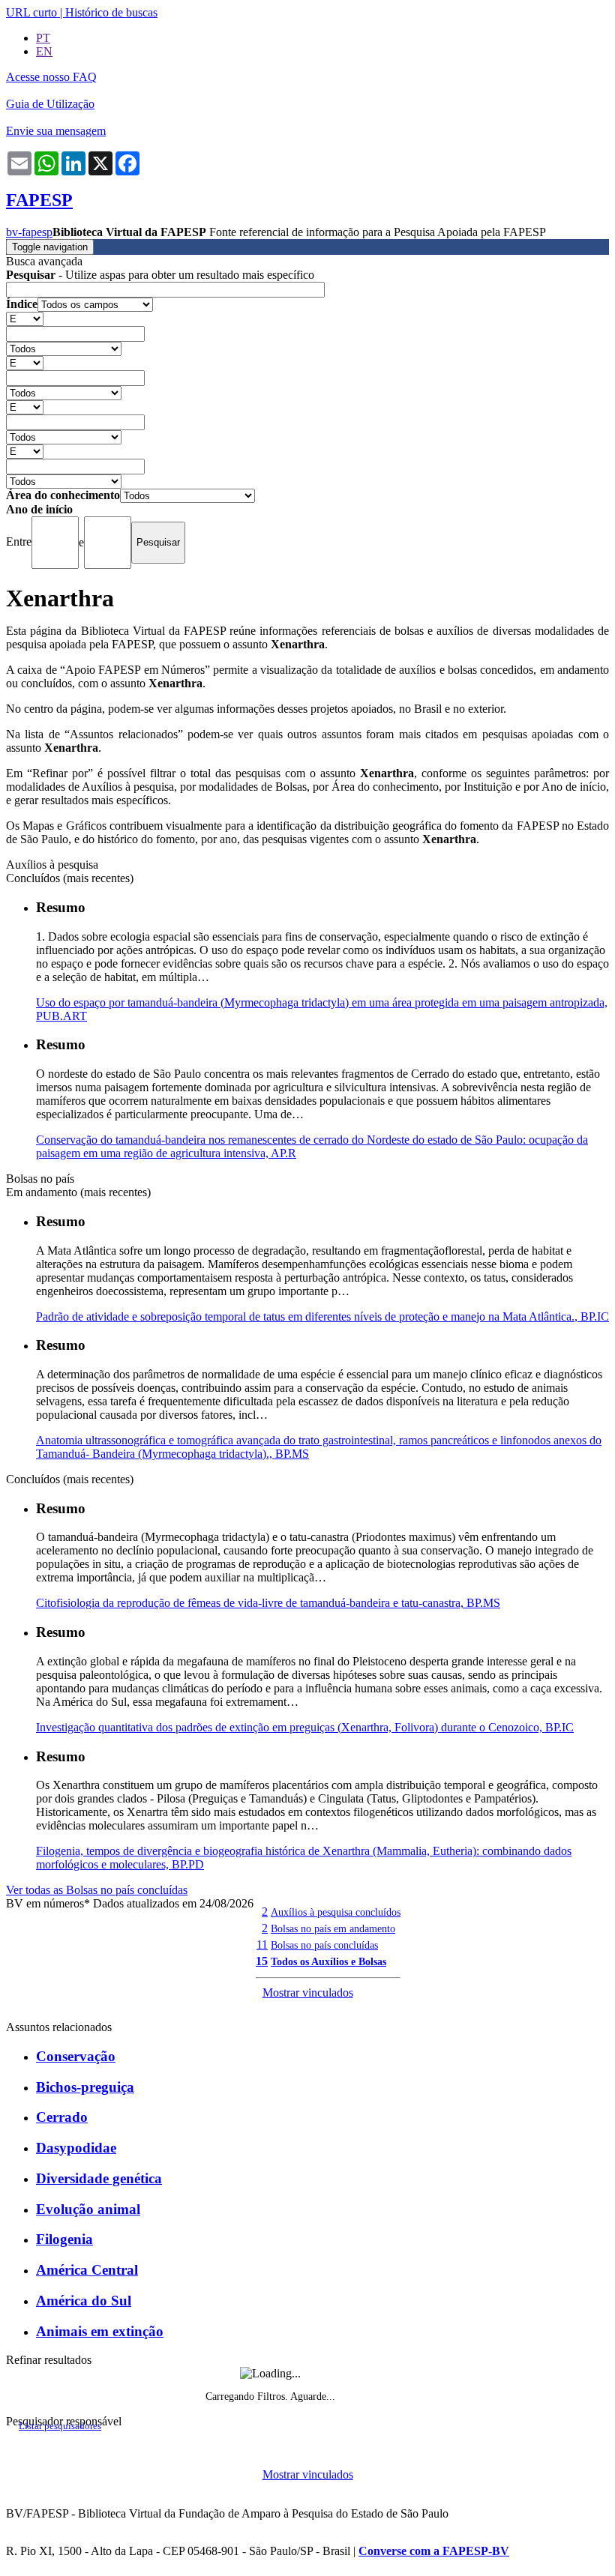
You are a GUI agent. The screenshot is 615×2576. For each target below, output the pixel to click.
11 (262, 1945)
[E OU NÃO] (25, 318)
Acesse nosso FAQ (51, 77)
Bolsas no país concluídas (324, 1945)
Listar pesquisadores (60, 2426)
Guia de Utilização (50, 104)
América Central (87, 2270)
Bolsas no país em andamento (333, 1928)
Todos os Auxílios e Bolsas (328, 1961)
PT (43, 38)
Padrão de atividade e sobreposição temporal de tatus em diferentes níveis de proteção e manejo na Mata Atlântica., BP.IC (322, 1316)
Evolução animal (88, 2209)
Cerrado (62, 2117)
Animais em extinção (100, 2331)
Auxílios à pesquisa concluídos (336, 1912)
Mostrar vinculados (308, 1993)
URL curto (31, 12)
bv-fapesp (29, 232)
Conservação (76, 2056)
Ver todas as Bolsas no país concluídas (97, 1890)
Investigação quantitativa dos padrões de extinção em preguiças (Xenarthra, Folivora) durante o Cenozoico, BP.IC (305, 1727)
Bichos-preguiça (85, 2087)
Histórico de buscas (111, 12)
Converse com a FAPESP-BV (434, 2551)
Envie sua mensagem (56, 131)
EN (44, 51)
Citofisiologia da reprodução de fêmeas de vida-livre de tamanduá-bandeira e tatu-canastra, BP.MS (268, 1603)
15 (262, 1961)
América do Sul (84, 2301)
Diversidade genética (99, 2178)
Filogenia (64, 2239)
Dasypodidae (76, 2148)
